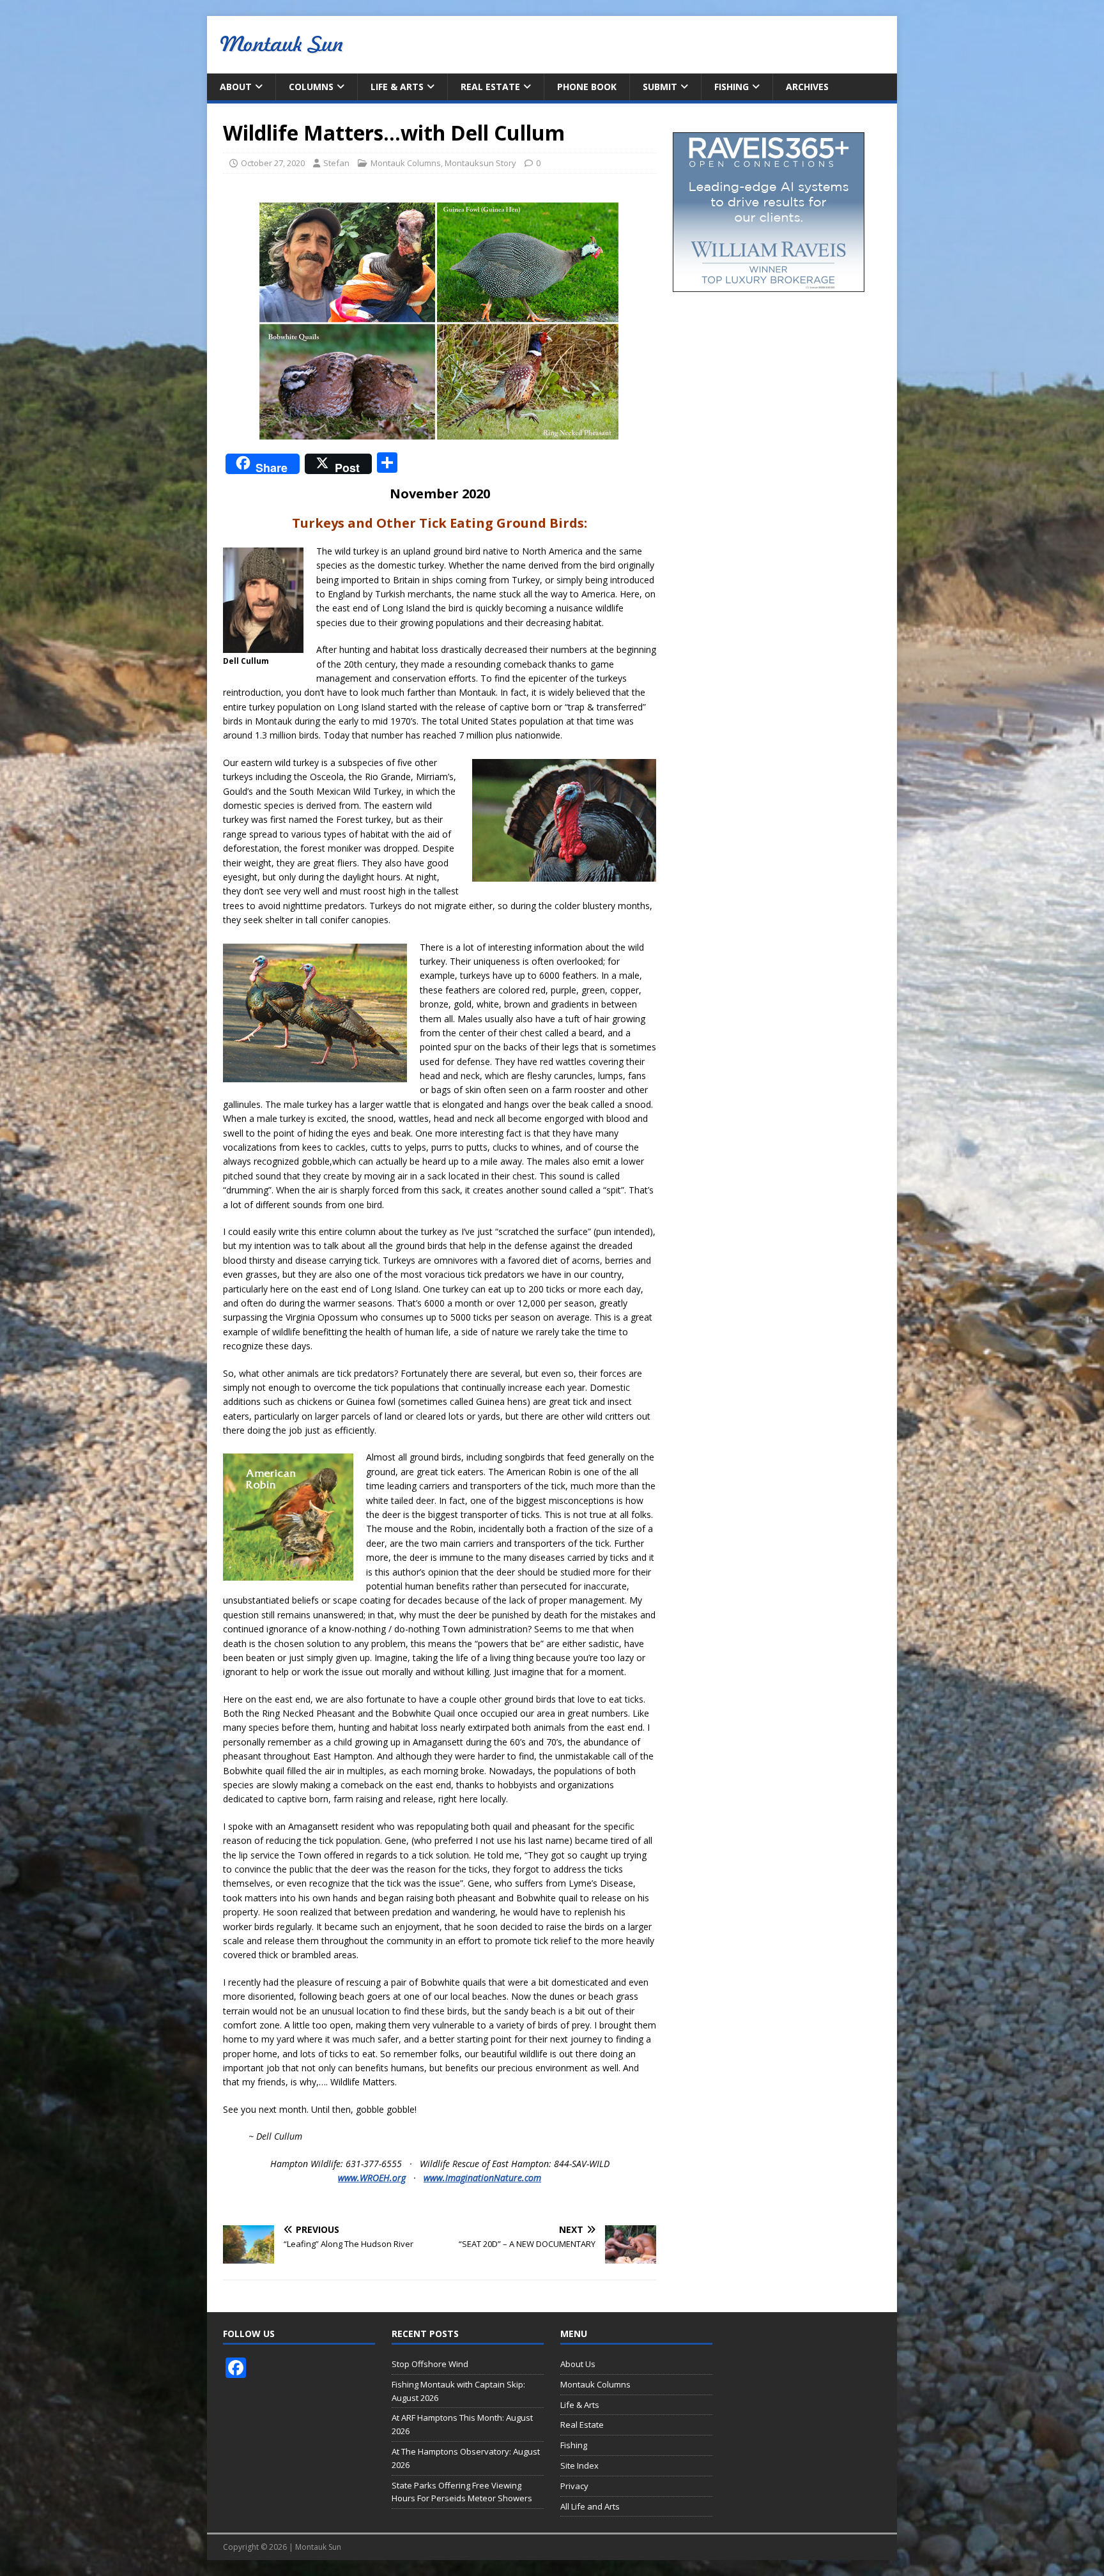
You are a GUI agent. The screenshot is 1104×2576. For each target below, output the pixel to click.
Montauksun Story (480, 163)
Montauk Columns (406, 163)
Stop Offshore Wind (430, 2364)
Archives (807, 87)
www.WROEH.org (372, 2178)
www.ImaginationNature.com (482, 2178)
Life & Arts (397, 87)
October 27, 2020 (273, 163)
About (236, 87)
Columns (311, 87)
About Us (578, 2364)
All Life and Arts (590, 2506)
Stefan (336, 163)
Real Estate (490, 87)
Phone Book (587, 87)
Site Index (579, 2465)
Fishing (732, 87)
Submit (660, 87)
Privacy (574, 2486)
